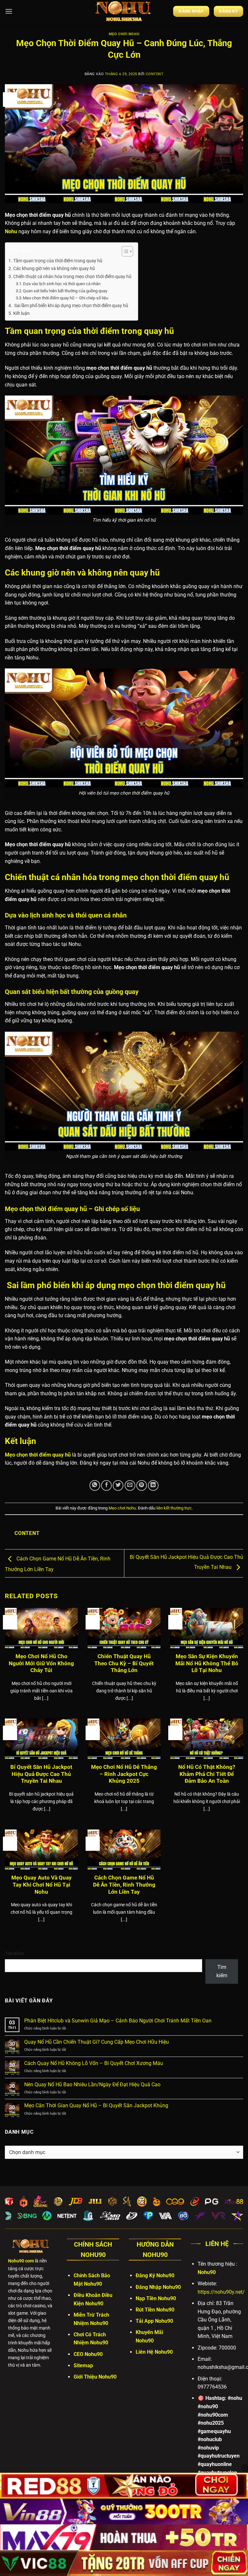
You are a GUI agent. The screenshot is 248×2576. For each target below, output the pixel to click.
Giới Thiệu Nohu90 (95, 2377)
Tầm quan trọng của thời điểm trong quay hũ (58, 261)
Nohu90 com (21, 2261)
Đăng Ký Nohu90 (155, 2275)
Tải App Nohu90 (154, 2321)
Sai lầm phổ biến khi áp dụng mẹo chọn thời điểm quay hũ (71, 306)
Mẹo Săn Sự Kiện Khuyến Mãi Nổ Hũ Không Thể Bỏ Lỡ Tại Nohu (207, 1663)
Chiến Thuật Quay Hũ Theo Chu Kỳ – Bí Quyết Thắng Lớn (124, 1663)
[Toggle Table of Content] (124, 251)
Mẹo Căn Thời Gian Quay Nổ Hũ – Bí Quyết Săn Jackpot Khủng (96, 2105)
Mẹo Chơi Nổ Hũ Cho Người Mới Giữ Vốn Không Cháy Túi (41, 1663)
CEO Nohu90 (88, 2354)
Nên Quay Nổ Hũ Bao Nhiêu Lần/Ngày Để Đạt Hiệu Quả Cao (92, 2085)
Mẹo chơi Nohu (124, 34)
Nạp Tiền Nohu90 (156, 2298)
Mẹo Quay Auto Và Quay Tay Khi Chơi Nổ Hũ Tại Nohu (41, 1885)
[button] (9, 11)
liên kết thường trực (174, 1508)
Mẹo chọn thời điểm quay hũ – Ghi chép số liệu (66, 298)
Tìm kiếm (14, 1954)
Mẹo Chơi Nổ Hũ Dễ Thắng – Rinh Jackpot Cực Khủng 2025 (124, 1774)
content (155, 74)
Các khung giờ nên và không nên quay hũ (54, 269)
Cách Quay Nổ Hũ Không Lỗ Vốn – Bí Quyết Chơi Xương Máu (94, 2063)
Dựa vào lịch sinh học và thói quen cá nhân (62, 284)
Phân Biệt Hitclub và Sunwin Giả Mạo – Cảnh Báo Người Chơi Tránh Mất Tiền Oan (118, 2021)
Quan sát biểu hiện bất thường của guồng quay (65, 291)
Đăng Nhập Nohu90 (158, 2287)
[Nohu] (124, 11)
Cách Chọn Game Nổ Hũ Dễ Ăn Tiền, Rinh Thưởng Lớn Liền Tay (124, 1885)
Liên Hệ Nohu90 (154, 2352)
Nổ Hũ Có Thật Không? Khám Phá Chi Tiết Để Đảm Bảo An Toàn (207, 1774)
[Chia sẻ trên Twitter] (118, 1485)
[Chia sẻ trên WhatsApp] (95, 1485)
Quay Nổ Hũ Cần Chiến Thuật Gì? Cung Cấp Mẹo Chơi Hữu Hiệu (97, 2042)
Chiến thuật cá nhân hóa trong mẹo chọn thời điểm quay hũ (72, 277)
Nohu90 (207, 2272)
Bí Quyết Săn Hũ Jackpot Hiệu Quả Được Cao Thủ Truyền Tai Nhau (41, 1774)
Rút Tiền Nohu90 (155, 2310)
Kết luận (21, 313)
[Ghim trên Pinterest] (142, 1485)
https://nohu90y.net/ (221, 2292)
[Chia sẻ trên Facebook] (106, 1485)
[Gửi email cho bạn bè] (130, 1485)
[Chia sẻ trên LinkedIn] (153, 1485)
